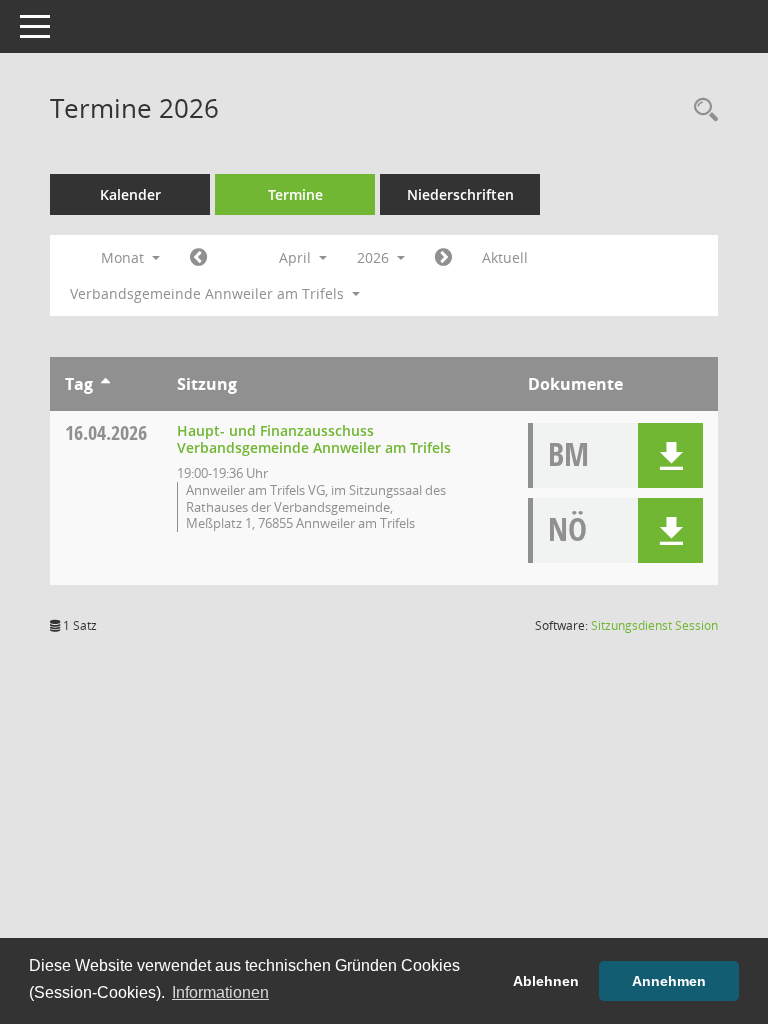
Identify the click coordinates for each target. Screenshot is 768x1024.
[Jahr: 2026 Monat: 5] (443, 258)
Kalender (130, 194)
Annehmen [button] (669, 981)
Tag (79, 384)
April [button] (297, 257)
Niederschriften (460, 194)
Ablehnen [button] (546, 981)
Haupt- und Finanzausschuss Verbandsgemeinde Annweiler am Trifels (314, 439)
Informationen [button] (220, 992)
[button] (670, 455)
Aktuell (505, 257)
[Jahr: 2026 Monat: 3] (198, 258)
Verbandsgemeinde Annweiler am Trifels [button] (209, 293)
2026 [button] (375, 257)
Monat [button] (124, 257)
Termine (295, 194)
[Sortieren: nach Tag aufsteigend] (105, 384)
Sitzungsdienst (654, 625)
